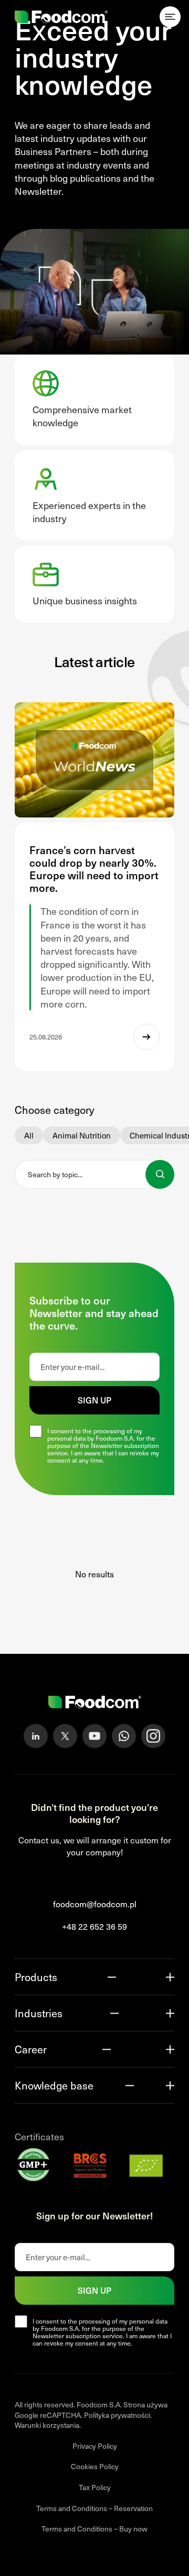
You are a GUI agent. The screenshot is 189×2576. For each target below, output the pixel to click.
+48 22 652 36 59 (94, 1926)
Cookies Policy (95, 2466)
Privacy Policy (95, 2446)
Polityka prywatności (117, 2415)
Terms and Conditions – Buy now (94, 2529)
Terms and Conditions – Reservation (94, 2508)
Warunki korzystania (47, 2425)
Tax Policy (95, 2487)
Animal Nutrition (82, 1135)
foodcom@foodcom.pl (95, 1904)
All (29, 1135)
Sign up (94, 1400)
